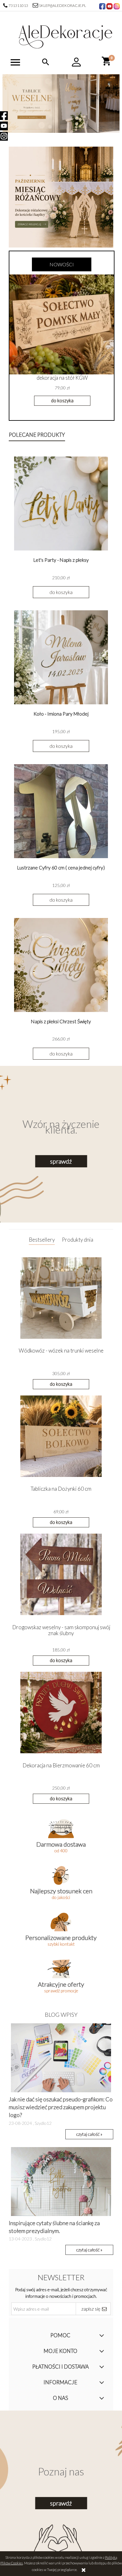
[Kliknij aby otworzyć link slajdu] (61, 104)
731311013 (19, 5)
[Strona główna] (65, 35)
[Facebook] (4, 116)
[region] (61, 104)
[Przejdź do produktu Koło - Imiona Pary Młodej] (61, 657)
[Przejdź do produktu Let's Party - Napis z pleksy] (61, 503)
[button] (15, 63)
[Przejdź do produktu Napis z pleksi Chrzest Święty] (61, 965)
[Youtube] (4, 126)
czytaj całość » (89, 2134)
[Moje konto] (76, 62)
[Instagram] (4, 136)
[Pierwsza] (61, 197)
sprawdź (61, 1161)
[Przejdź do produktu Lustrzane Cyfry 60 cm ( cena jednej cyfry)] (61, 811)
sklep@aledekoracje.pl (63, 5)
